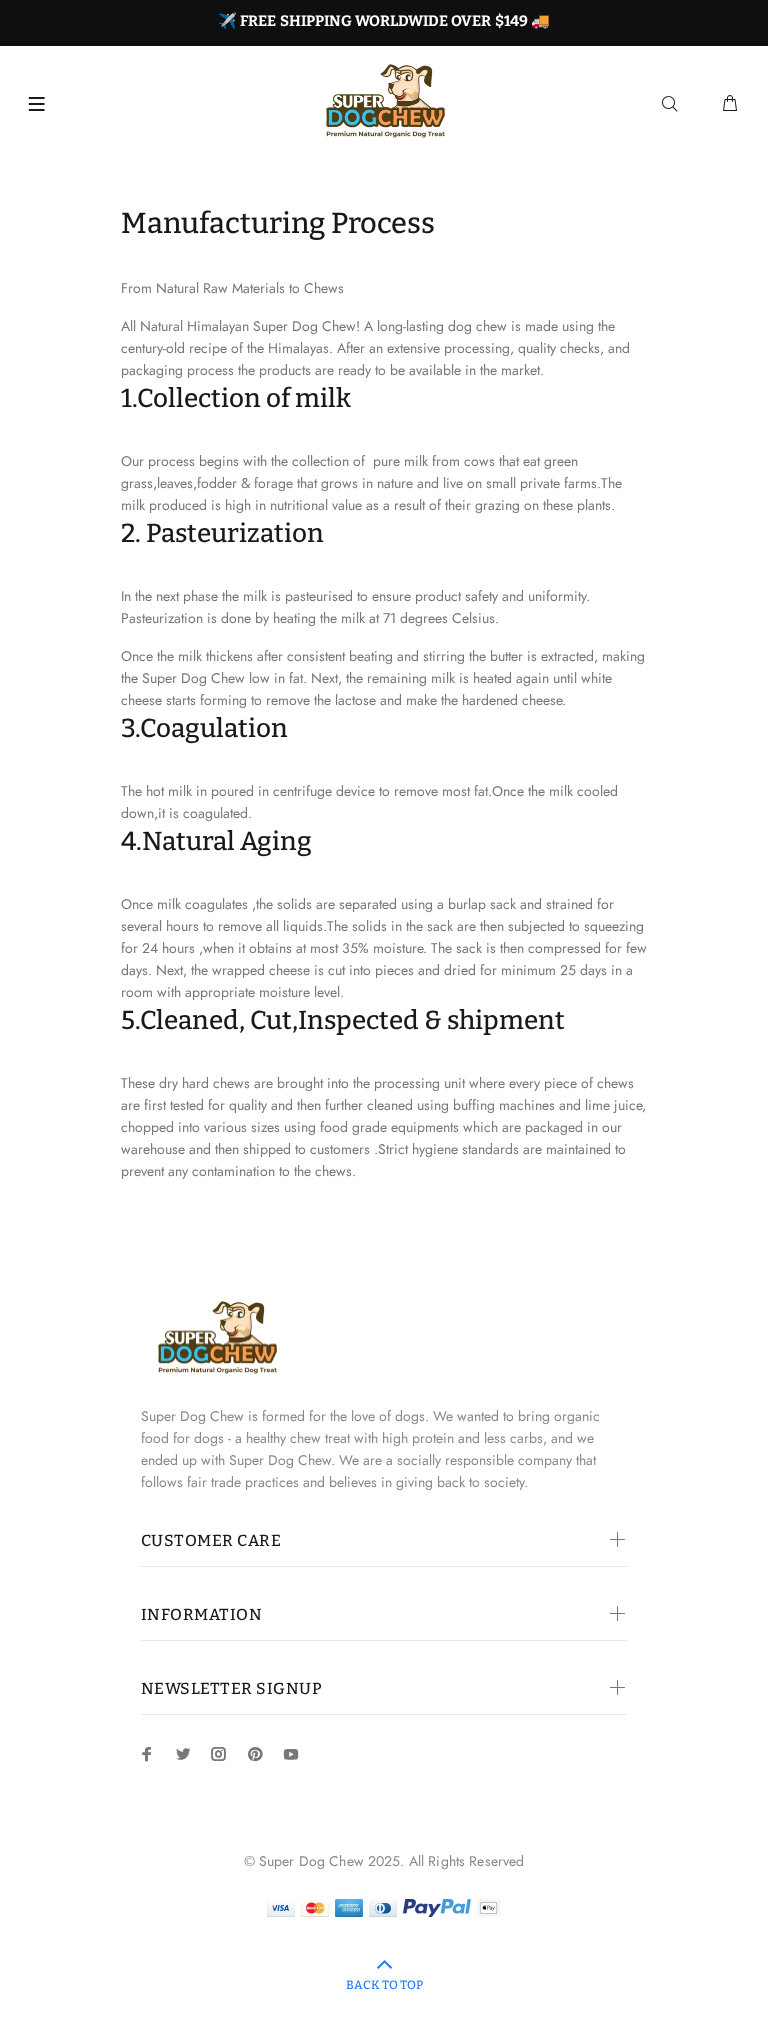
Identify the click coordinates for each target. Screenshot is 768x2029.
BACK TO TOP (384, 1985)
